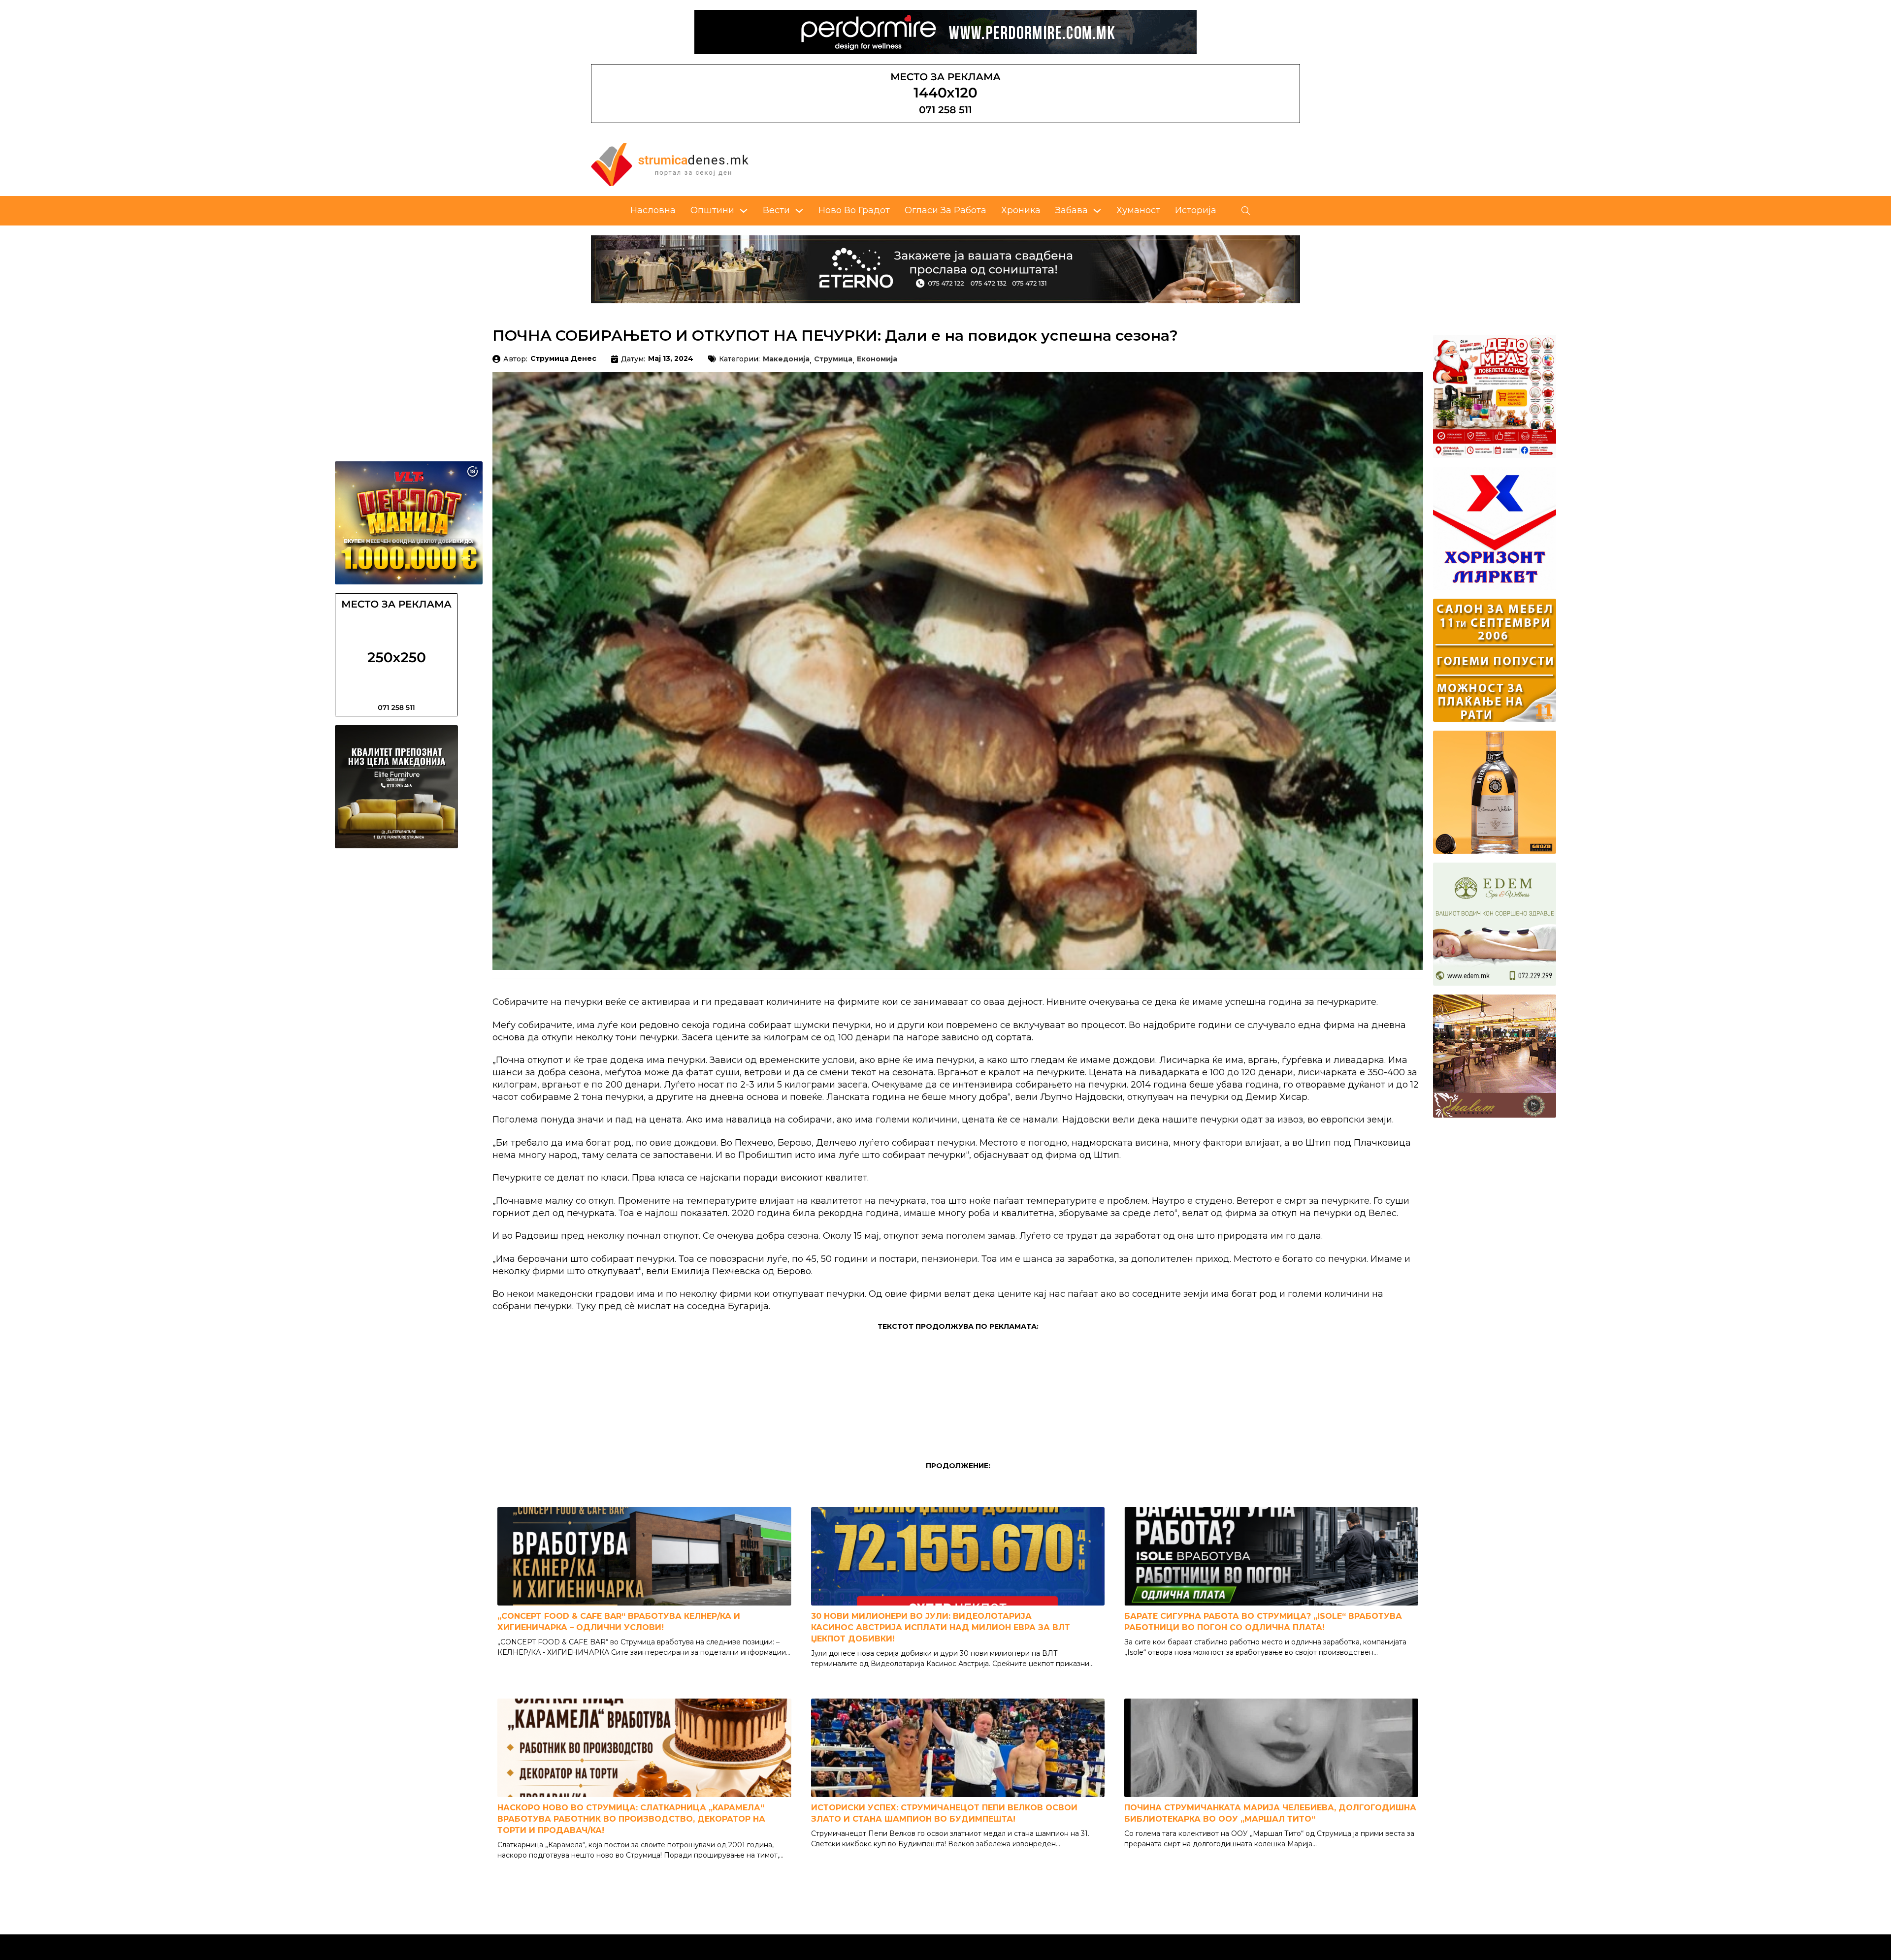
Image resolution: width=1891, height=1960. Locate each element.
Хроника (1021, 210)
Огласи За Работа (945, 210)
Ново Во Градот (854, 210)
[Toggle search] (1246, 211)
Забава (1072, 210)
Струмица (833, 359)
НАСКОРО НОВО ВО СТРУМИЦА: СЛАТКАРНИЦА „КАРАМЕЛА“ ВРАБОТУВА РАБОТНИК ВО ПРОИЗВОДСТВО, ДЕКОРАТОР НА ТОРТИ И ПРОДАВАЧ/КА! (631, 1819)
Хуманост (1138, 210)
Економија (877, 359)
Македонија (786, 359)
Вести (776, 210)
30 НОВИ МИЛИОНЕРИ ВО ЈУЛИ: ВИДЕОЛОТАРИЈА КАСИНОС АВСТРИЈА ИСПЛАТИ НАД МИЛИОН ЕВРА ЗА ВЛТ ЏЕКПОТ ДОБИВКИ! (941, 1627)
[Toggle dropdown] (744, 211)
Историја (1196, 210)
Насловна (653, 210)
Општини (712, 210)
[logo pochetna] (670, 164)
